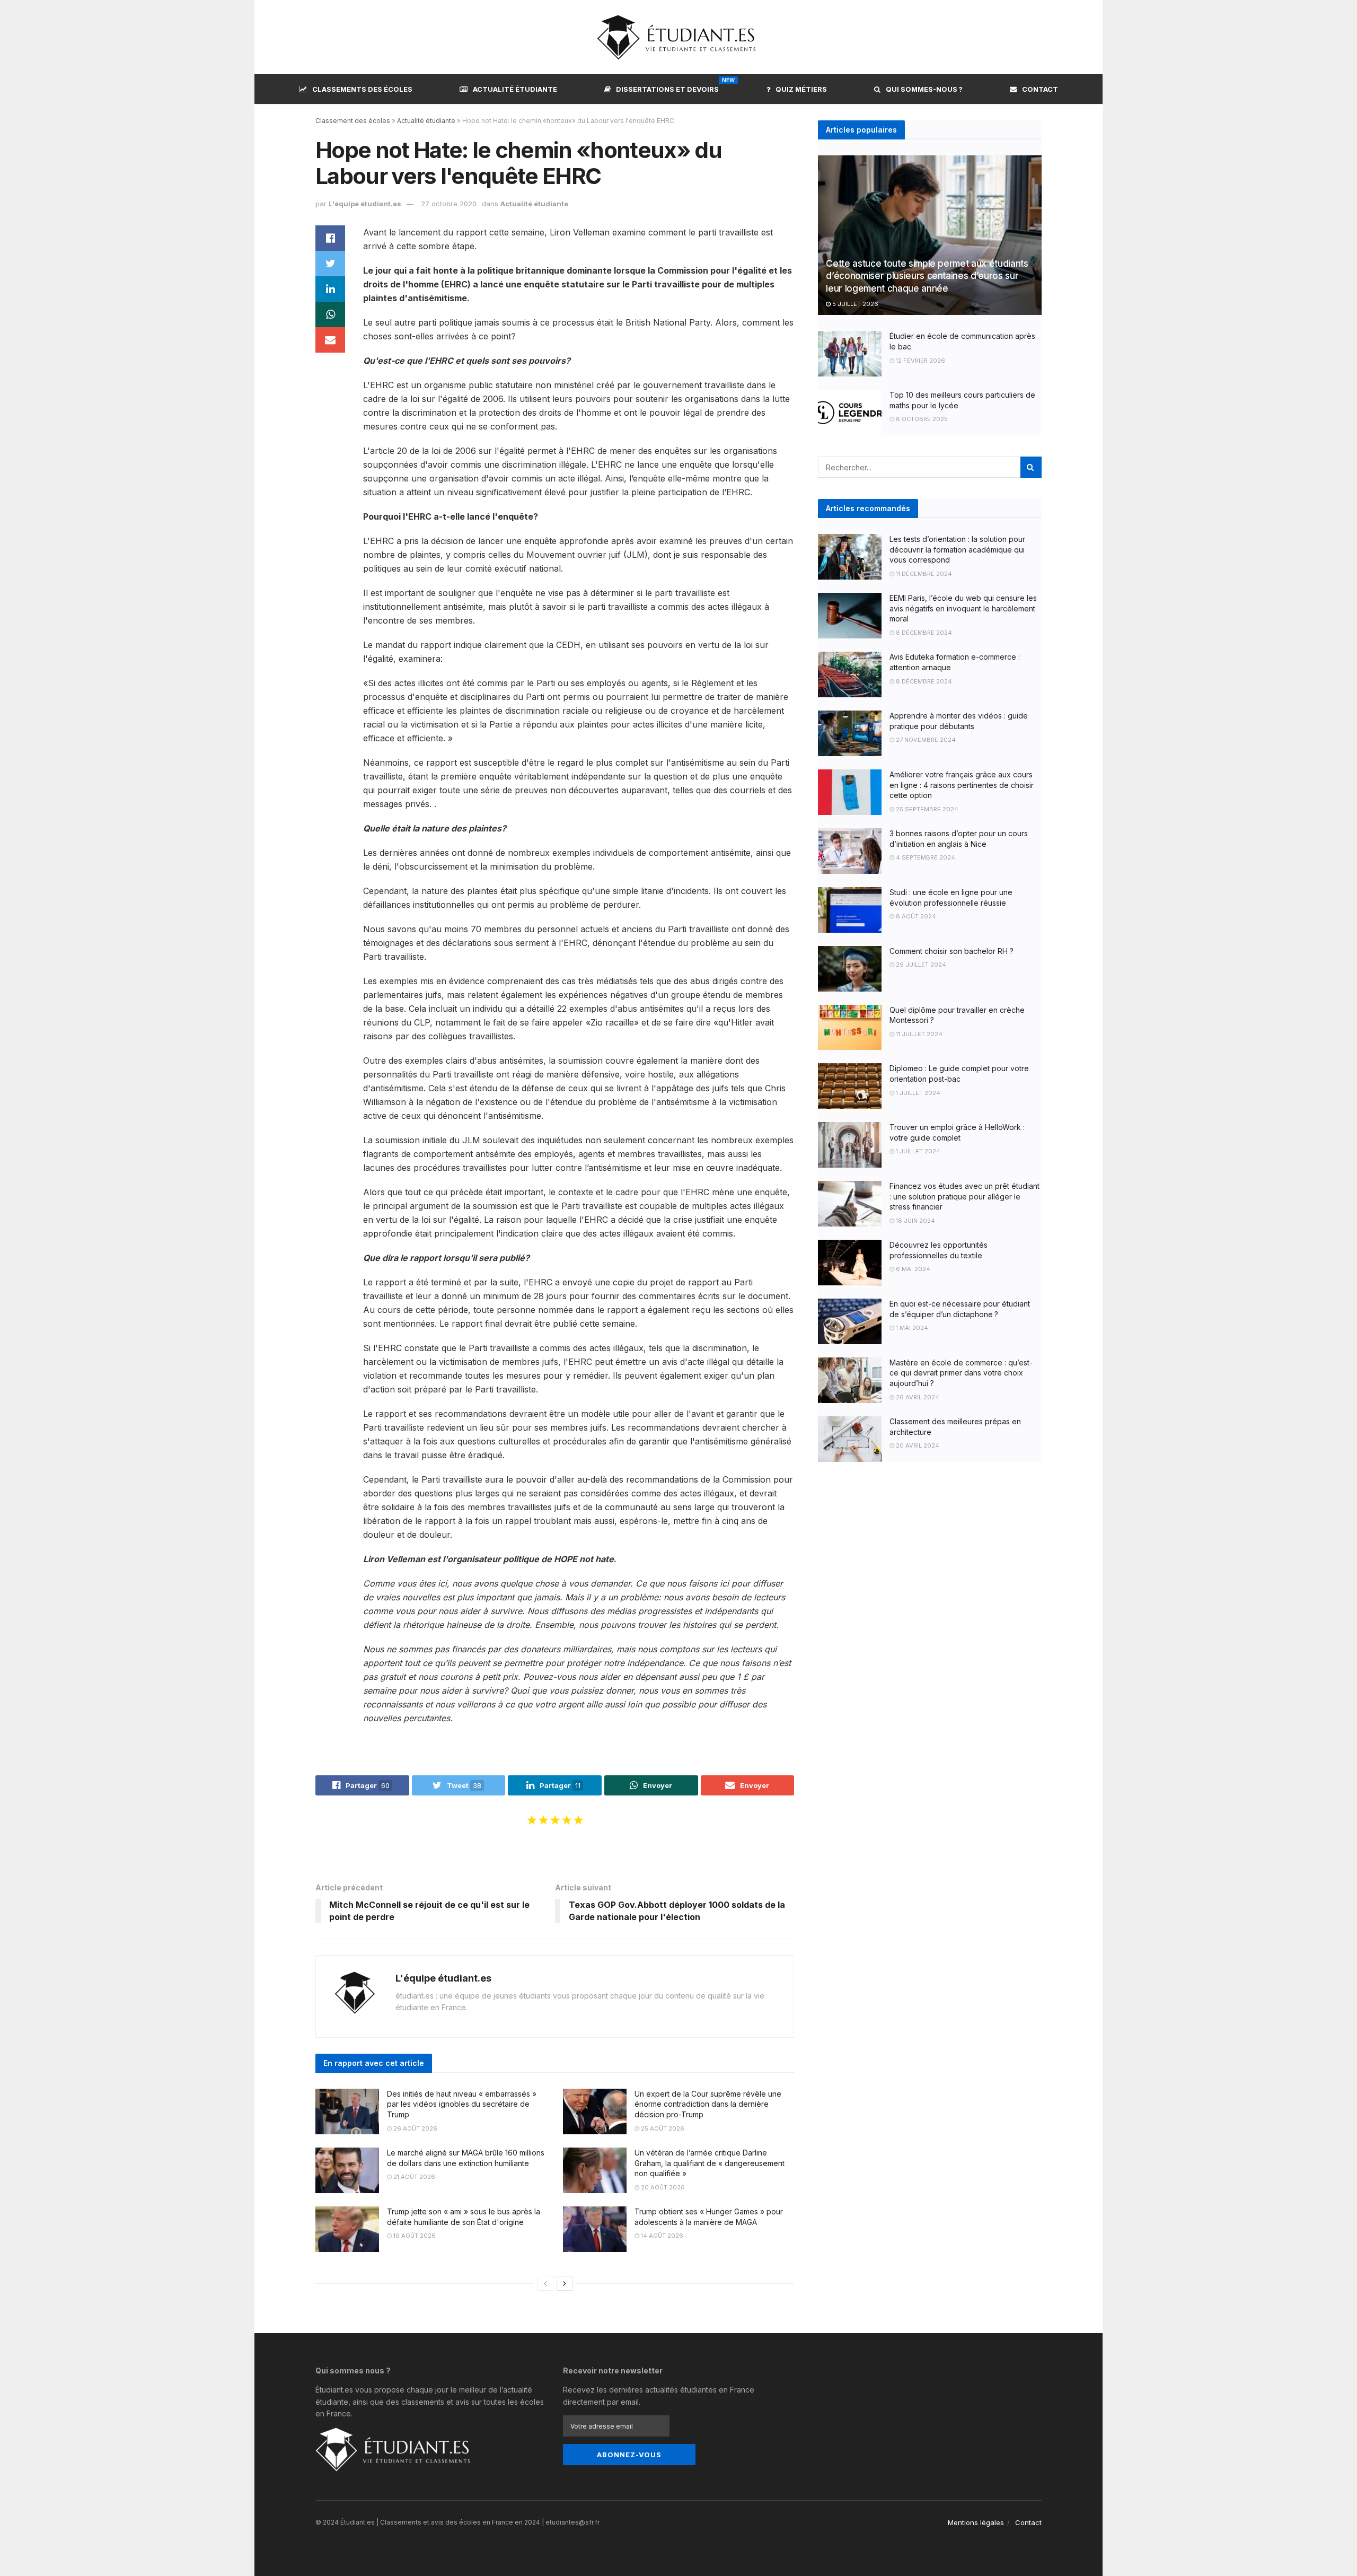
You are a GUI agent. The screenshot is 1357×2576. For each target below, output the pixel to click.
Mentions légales (976, 2522)
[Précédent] (545, 2283)
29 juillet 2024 (920, 965)
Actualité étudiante (515, 89)
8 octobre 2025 (921, 419)
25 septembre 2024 (926, 809)
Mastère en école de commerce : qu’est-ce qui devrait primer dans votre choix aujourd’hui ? (961, 1373)
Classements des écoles (362, 89)
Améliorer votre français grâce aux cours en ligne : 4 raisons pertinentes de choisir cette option (962, 785)
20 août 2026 (662, 2187)
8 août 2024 (915, 916)
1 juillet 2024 (917, 1093)
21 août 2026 (413, 2177)
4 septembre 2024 (925, 857)
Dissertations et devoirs (667, 87)
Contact (1040, 89)
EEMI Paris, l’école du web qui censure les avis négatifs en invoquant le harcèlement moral (963, 608)
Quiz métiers (801, 89)
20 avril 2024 (917, 1445)
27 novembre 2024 (925, 740)
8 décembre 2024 (923, 633)
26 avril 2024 (917, 1397)
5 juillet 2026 (854, 304)
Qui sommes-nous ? (924, 89)
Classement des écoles (353, 121)
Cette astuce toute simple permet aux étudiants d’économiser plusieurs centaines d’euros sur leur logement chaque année (927, 276)
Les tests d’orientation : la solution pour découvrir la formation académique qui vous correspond (957, 549)
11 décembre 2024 (923, 574)
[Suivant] (565, 2283)
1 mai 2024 (911, 1328)
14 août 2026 (661, 2236)
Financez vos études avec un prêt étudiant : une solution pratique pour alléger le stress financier (964, 1196)
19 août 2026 (414, 2236)
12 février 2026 (920, 361)
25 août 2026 (662, 2128)
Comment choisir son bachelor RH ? (951, 951)
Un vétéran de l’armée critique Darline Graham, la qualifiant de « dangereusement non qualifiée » (710, 2163)
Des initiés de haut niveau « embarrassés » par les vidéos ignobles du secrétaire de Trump (462, 2104)
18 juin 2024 (915, 1221)
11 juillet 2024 (918, 1034)
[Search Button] (1031, 467)
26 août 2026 (415, 2128)
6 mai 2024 (912, 1269)
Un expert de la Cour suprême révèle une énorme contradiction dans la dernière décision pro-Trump (708, 2104)
